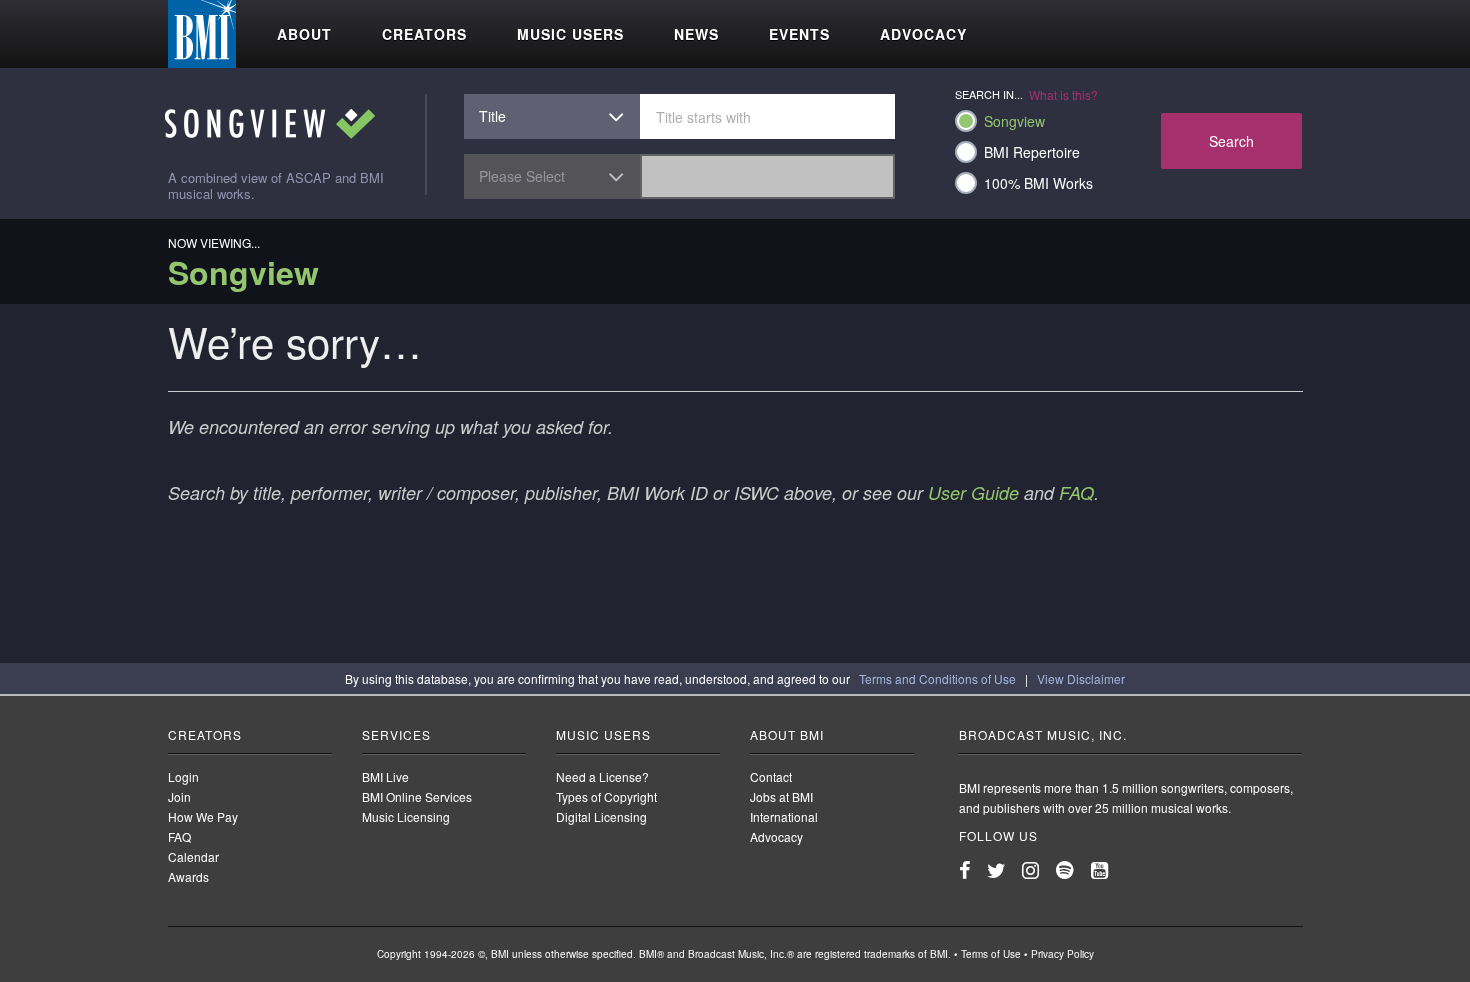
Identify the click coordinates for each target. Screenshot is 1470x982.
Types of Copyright (606, 796)
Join (179, 796)
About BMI (787, 734)
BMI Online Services (417, 796)
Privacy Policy (1062, 954)
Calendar (193, 856)
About (304, 34)
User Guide (973, 492)
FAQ (1076, 492)
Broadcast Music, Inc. (1043, 734)
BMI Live (385, 776)
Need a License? (602, 776)
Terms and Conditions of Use (937, 678)
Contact (771, 776)
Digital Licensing (601, 816)
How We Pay (203, 816)
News (696, 34)
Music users (570, 34)
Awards (188, 876)
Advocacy (923, 34)
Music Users (603, 734)
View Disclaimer (1081, 678)
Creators (424, 34)
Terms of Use (991, 954)
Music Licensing (406, 816)
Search (1231, 141)
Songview (1014, 121)
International (784, 816)
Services (396, 734)
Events (799, 34)
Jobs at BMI (781, 796)
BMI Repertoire (1032, 152)
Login (183, 776)
